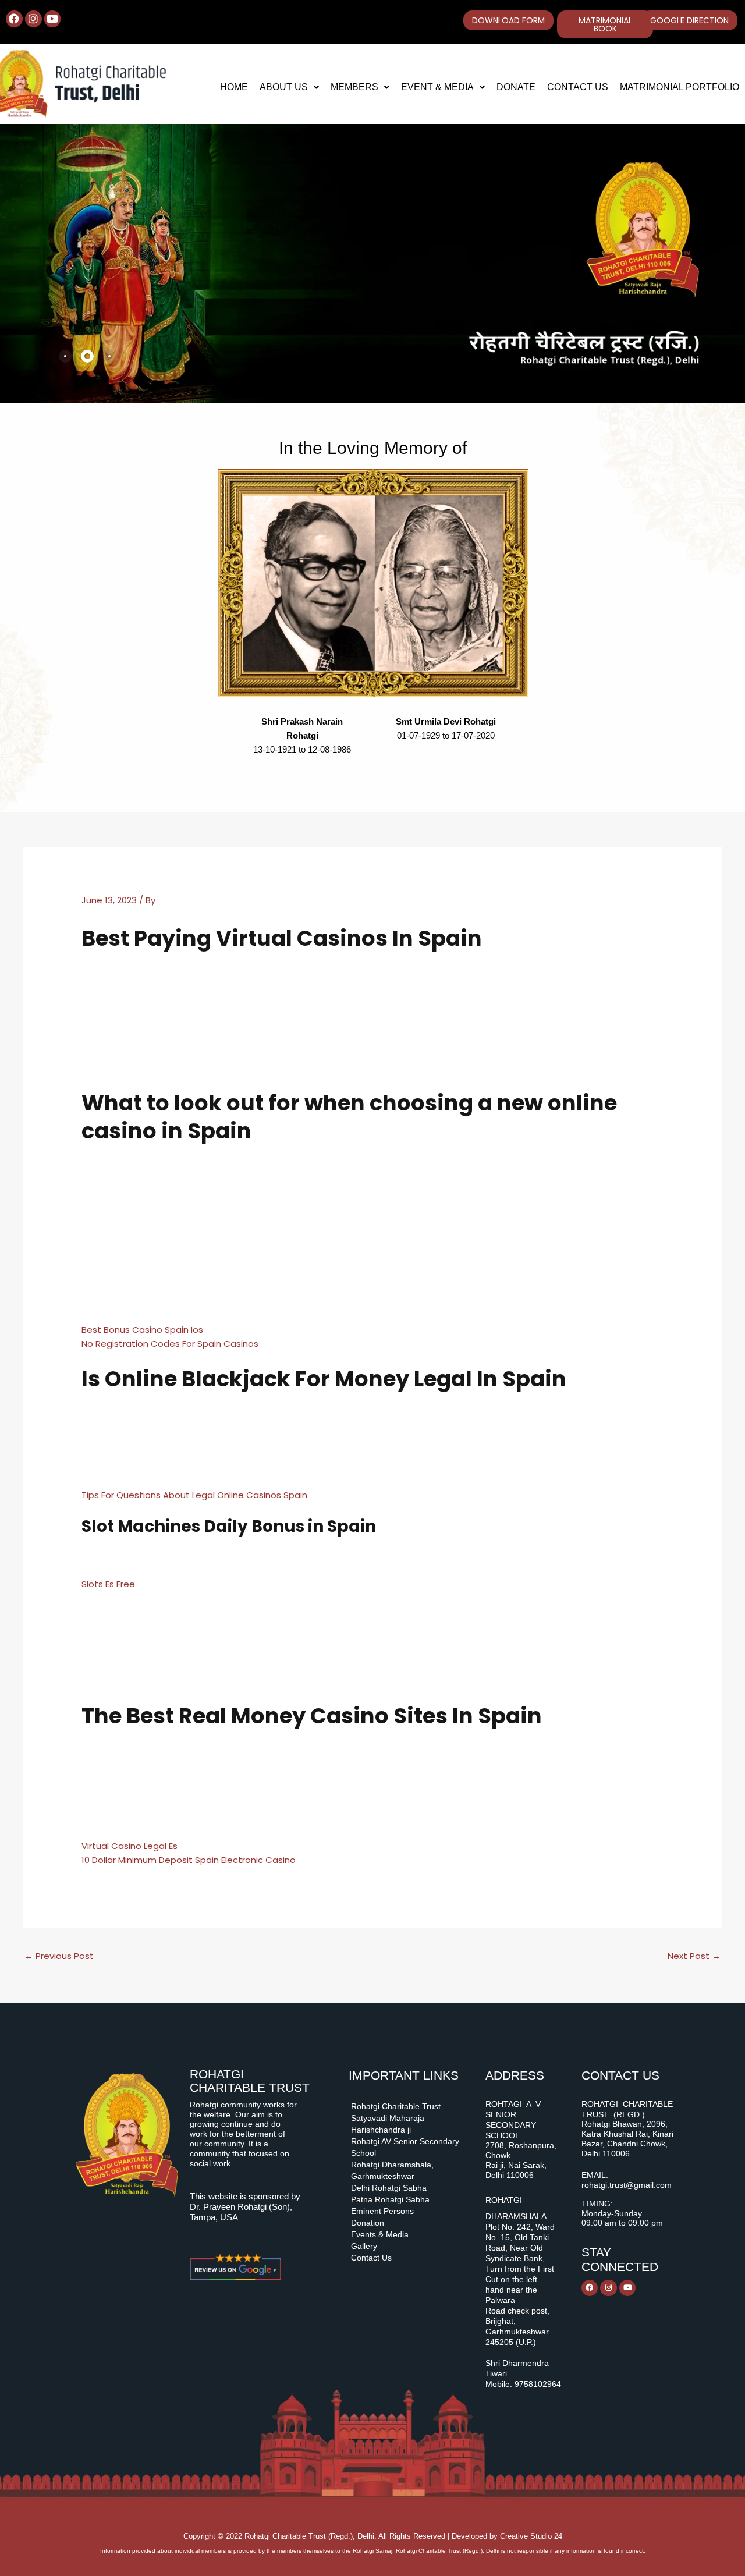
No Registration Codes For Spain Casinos (170, 1344)
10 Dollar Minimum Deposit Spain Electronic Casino (189, 1860)
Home (234, 87)
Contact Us (578, 87)
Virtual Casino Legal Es (130, 1846)
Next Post (694, 1956)
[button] (289, 87)
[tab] (65, 356)
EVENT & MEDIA (437, 87)
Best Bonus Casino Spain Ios (142, 1330)
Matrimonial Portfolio (680, 87)
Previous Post (59, 1956)
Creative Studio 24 (531, 2536)
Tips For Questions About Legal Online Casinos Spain (194, 1495)
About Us (284, 87)
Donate (516, 87)
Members (354, 87)
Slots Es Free (108, 1584)
